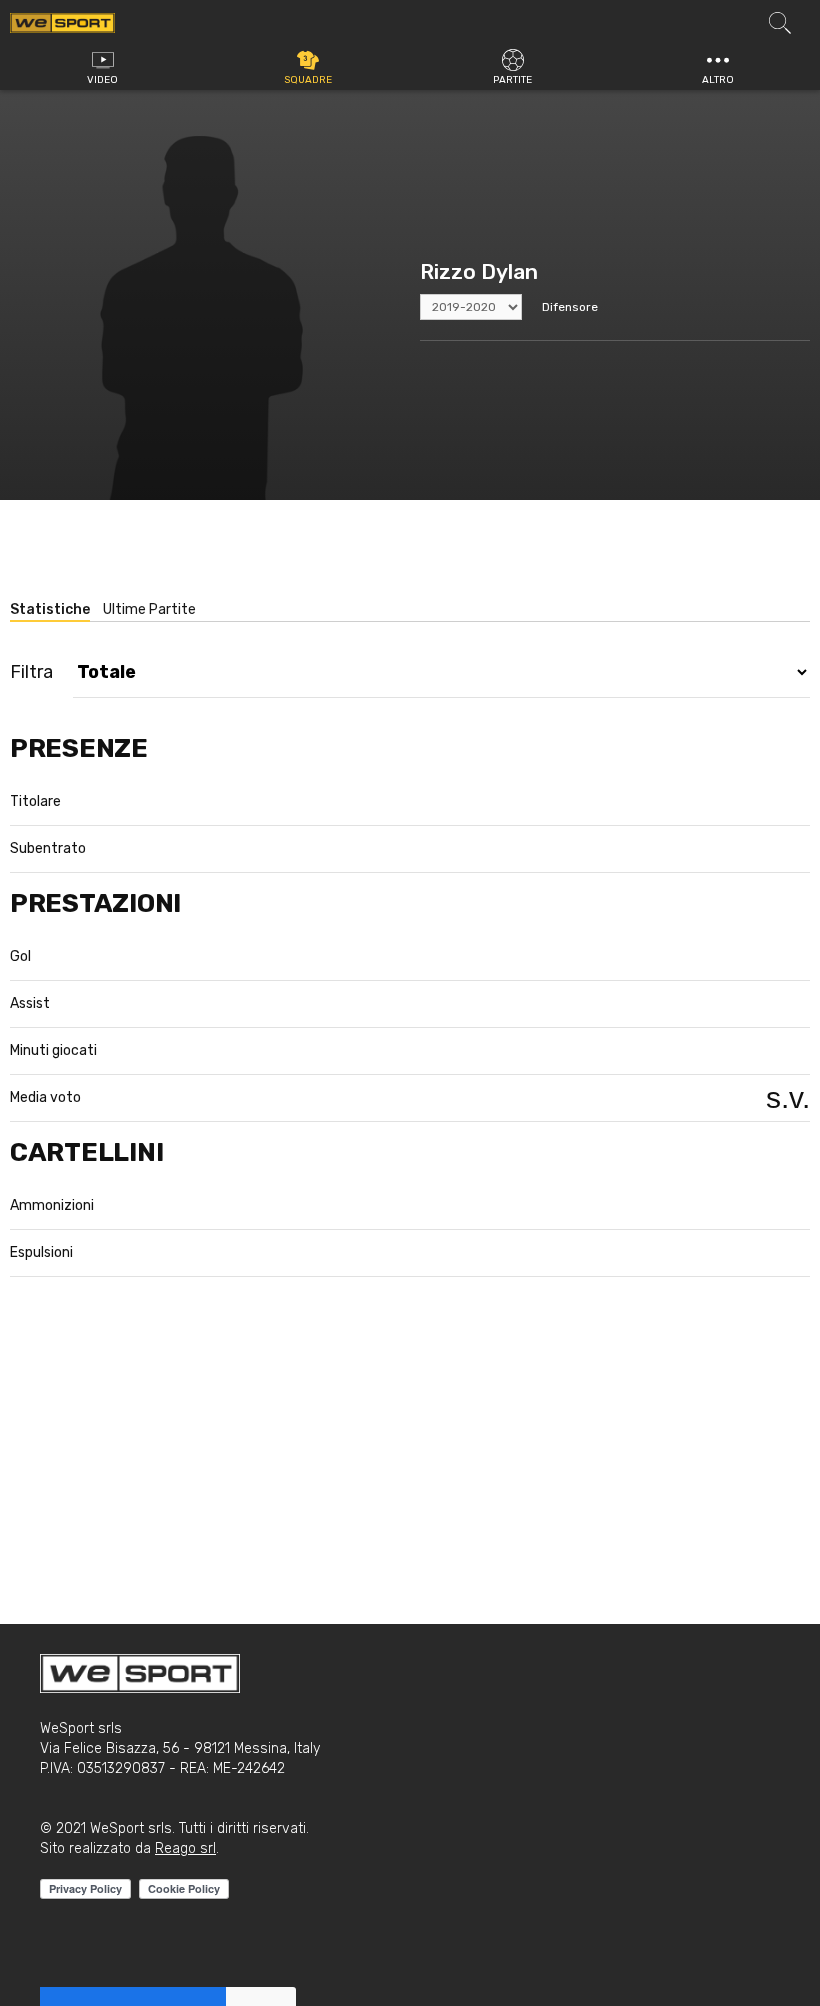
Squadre (308, 80)
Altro (718, 80)
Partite (512, 80)
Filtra (31, 672)
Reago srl (185, 1848)
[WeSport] (62, 22)
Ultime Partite (149, 609)
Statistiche (50, 609)
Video (102, 80)
